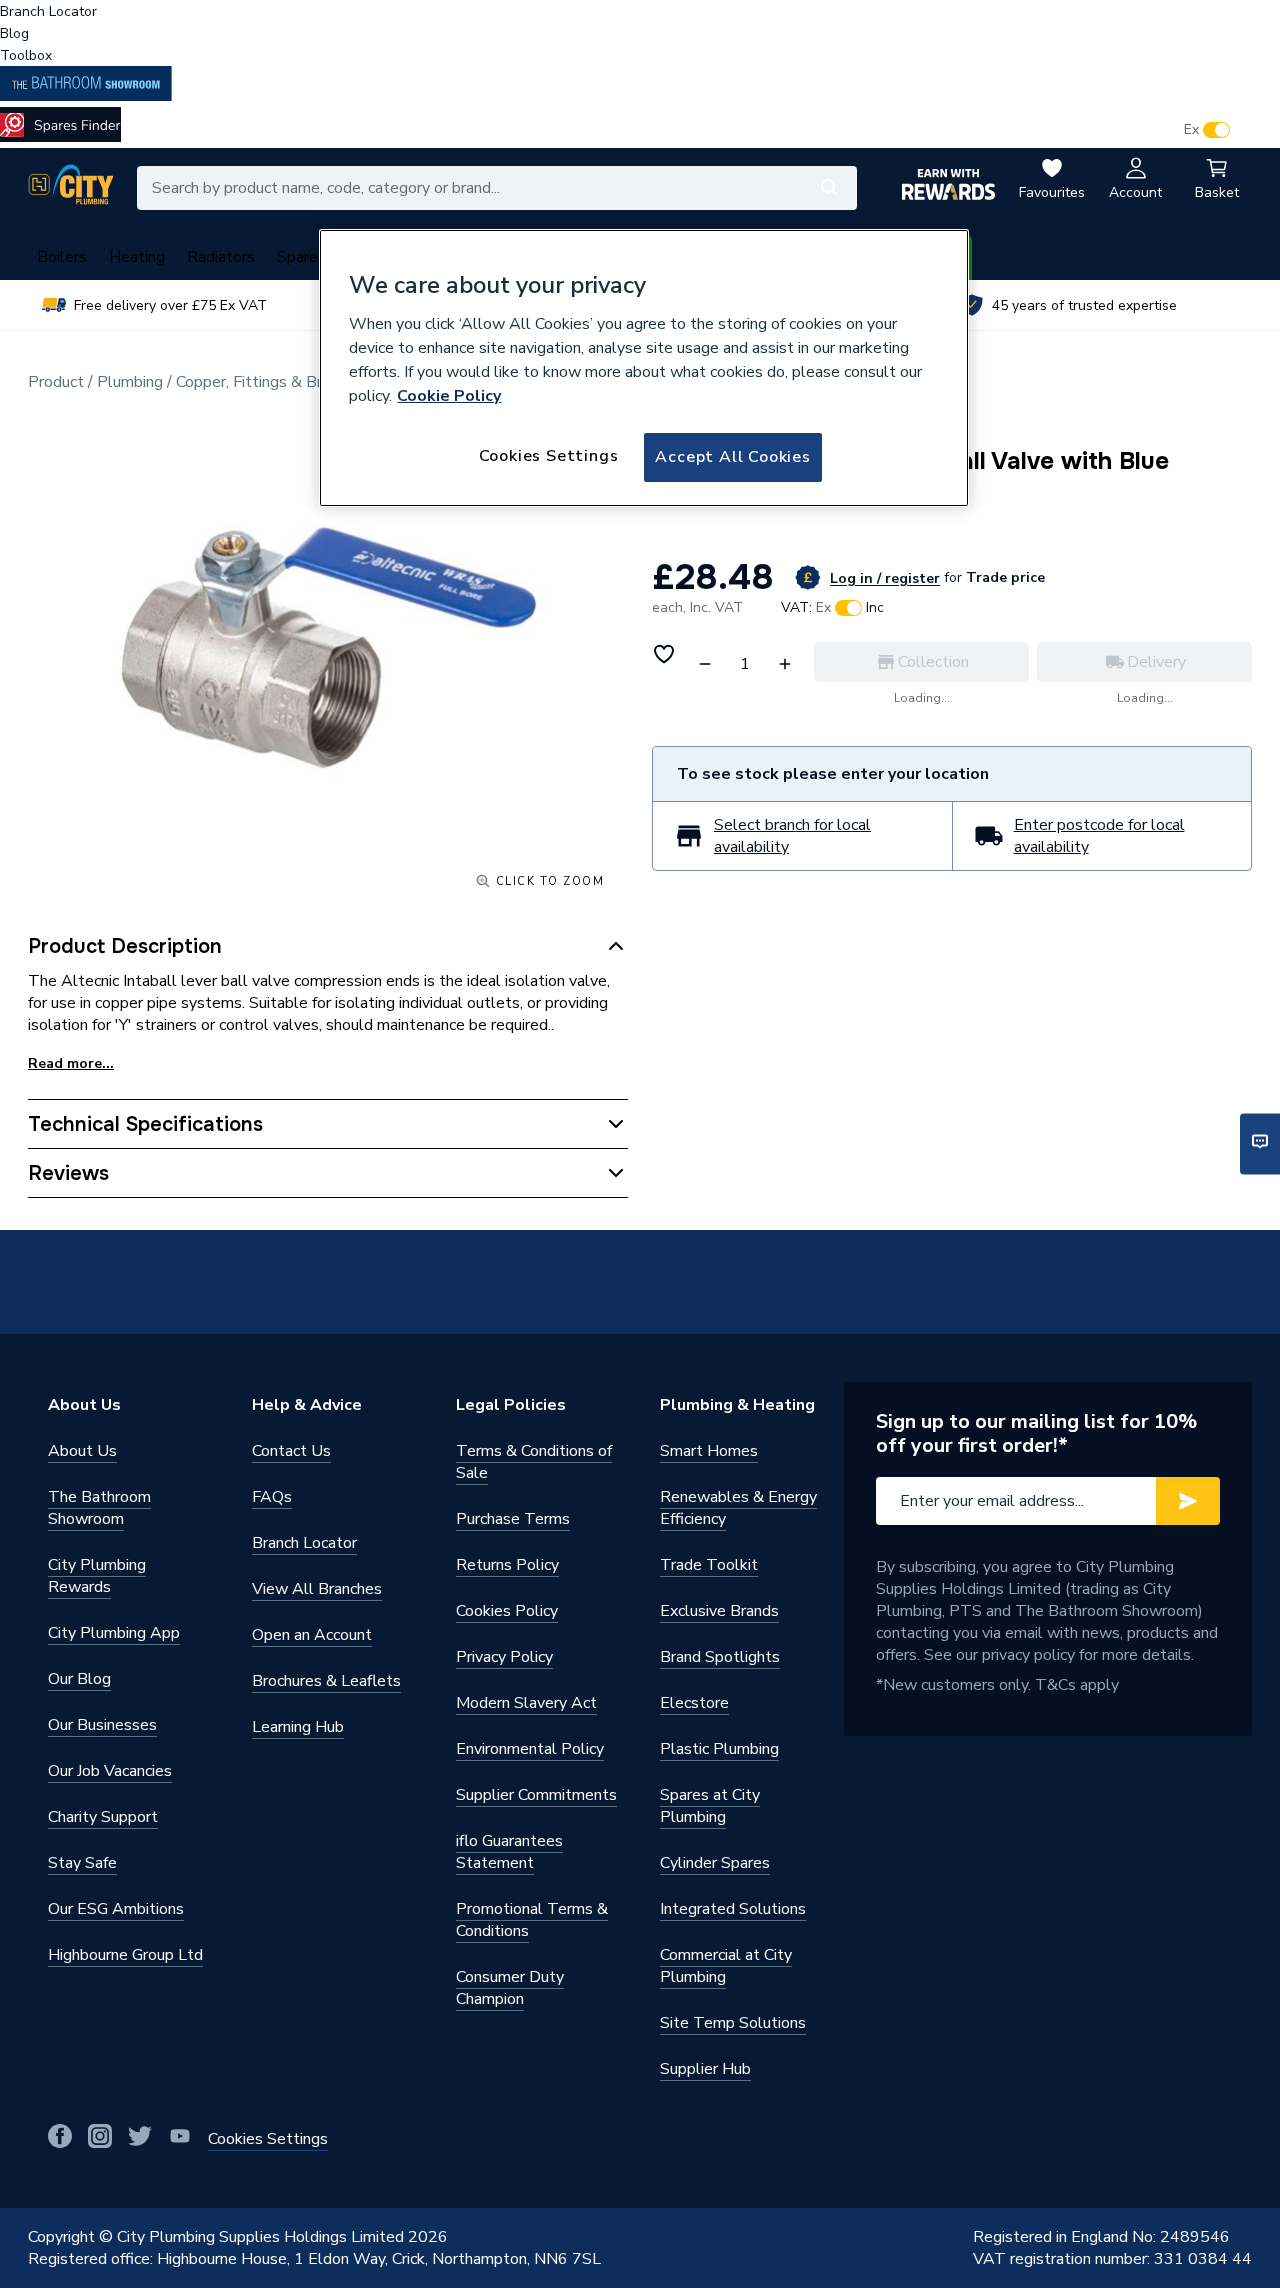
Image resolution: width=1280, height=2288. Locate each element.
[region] (644, 368)
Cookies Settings (549, 456)
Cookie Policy (449, 396)
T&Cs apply (1077, 1685)
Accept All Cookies (732, 457)
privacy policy (1028, 1655)
